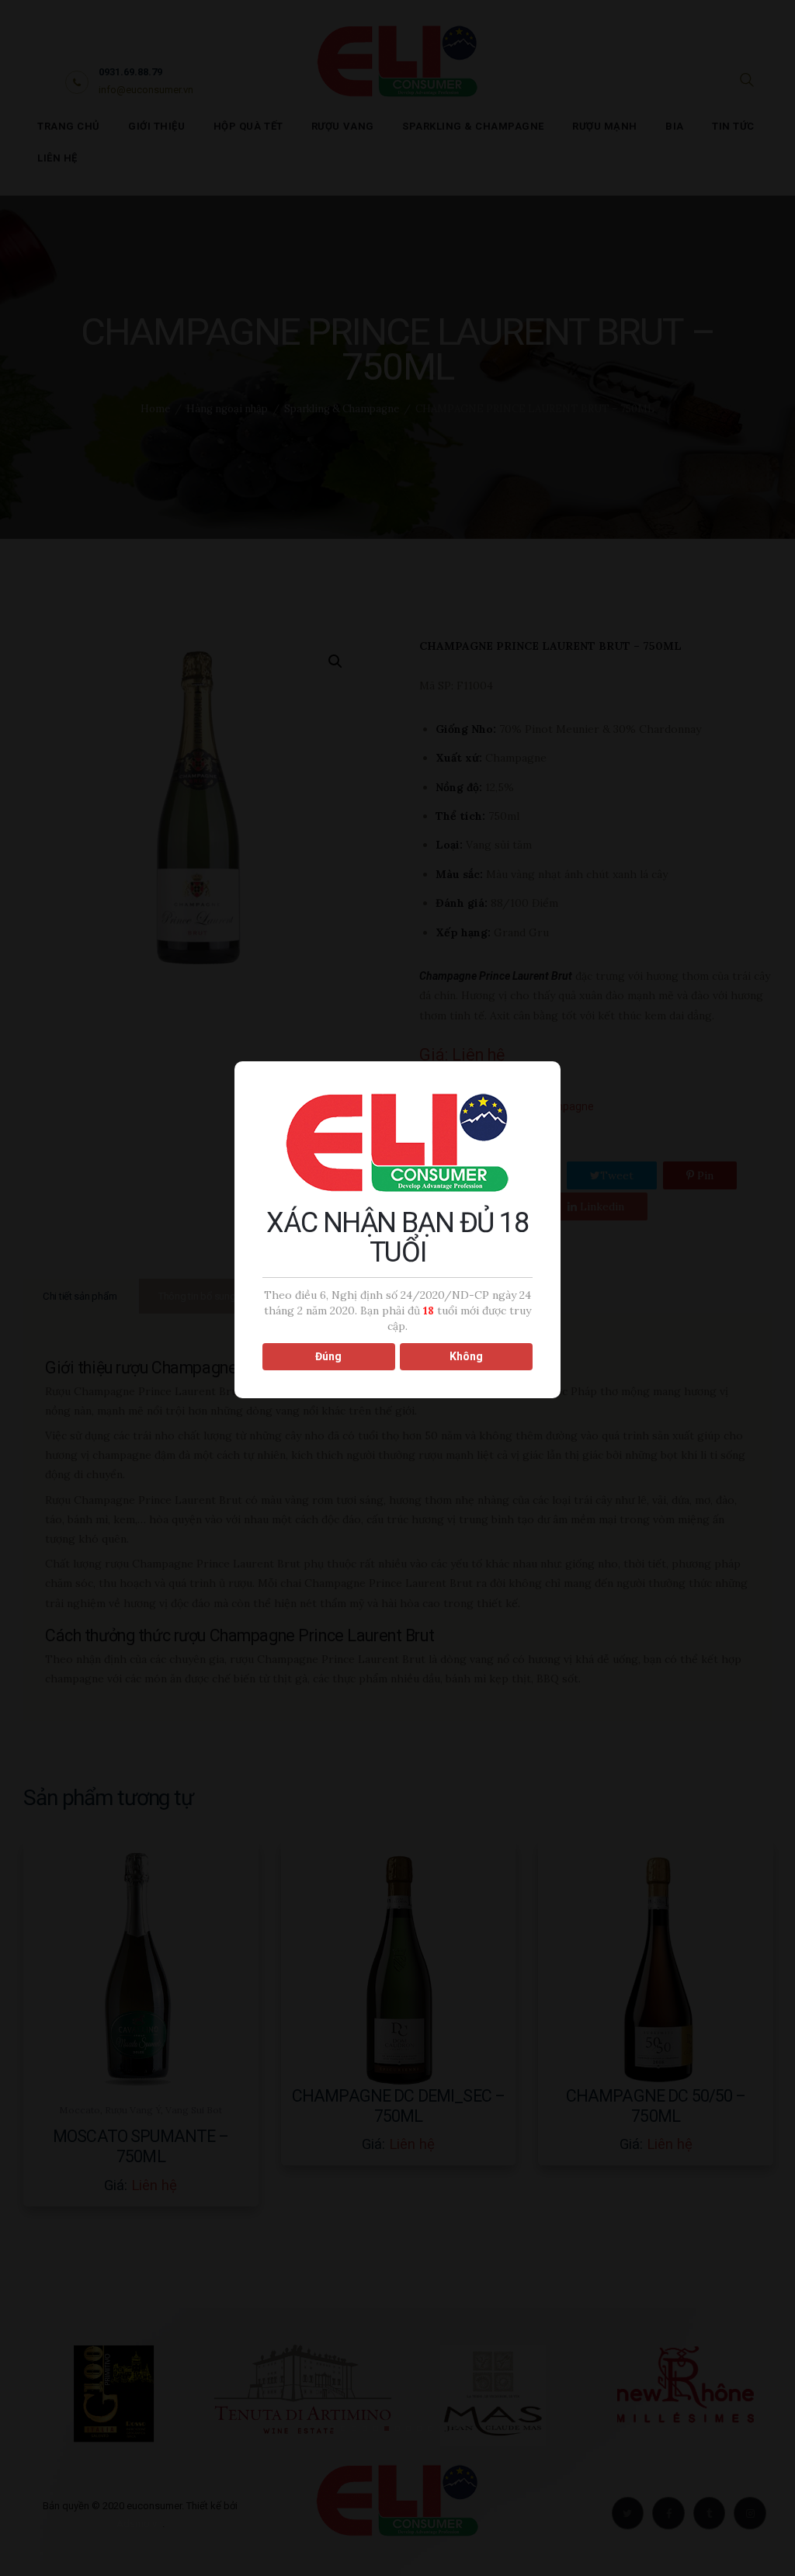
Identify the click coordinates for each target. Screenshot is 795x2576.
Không (466, 1356)
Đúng (328, 1356)
